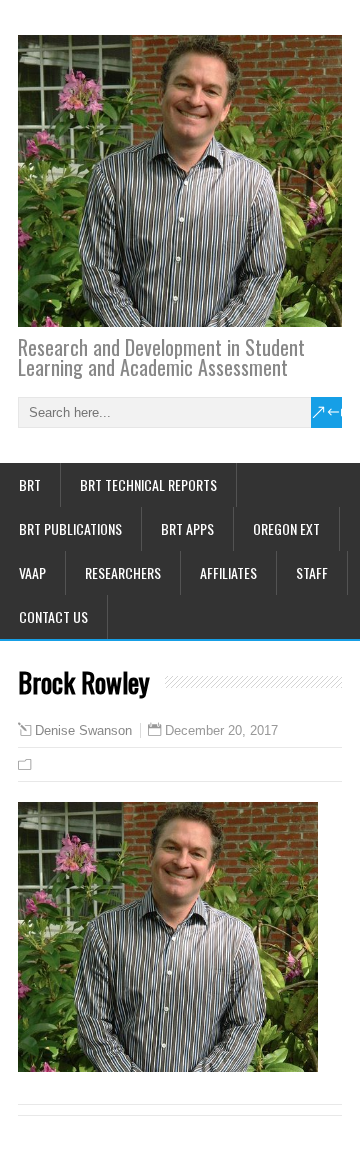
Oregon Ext (286, 528)
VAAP (32, 572)
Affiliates (228, 572)
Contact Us (53, 616)
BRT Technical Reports (148, 484)
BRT (30, 484)
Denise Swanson (83, 731)
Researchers (123, 572)
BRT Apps (187, 528)
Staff (312, 572)
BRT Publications (70, 528)
